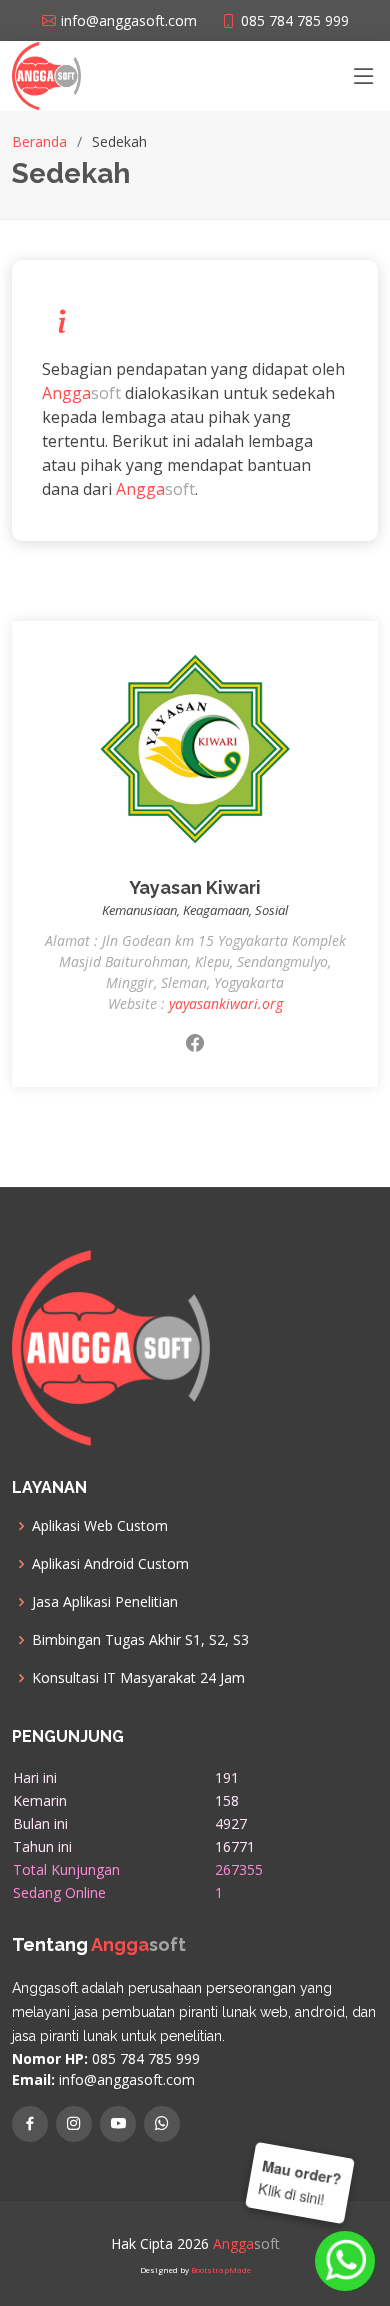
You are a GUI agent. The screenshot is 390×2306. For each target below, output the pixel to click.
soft (106, 393)
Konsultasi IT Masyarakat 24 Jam (138, 1678)
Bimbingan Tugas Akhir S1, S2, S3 (140, 1640)
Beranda (39, 141)
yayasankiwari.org (226, 1003)
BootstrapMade (221, 2269)
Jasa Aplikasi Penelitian (105, 1602)
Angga (66, 393)
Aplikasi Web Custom (100, 1526)
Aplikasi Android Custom (110, 1564)
